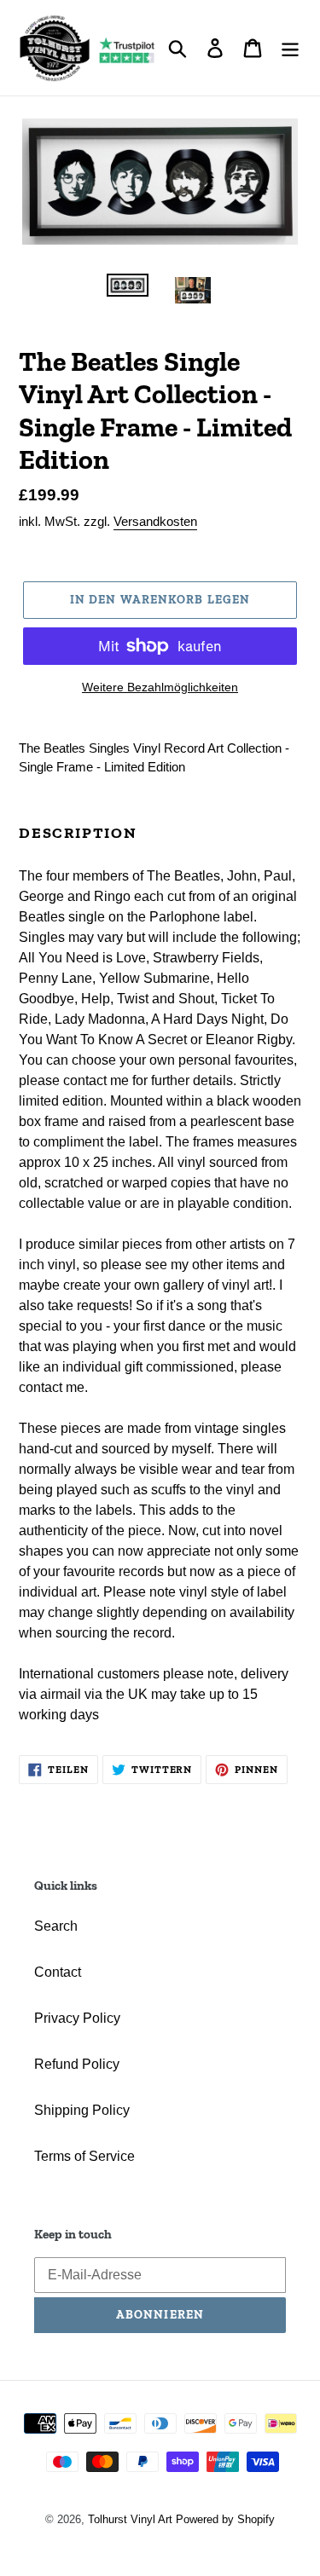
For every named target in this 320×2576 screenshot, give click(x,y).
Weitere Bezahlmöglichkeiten (160, 687)
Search (56, 1926)
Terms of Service (84, 2156)
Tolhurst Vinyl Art (130, 2519)
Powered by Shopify (225, 2519)
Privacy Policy (77, 2018)
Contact (58, 1972)
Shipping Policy (82, 2110)
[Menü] (290, 48)
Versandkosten (155, 521)
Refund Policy (77, 2064)
